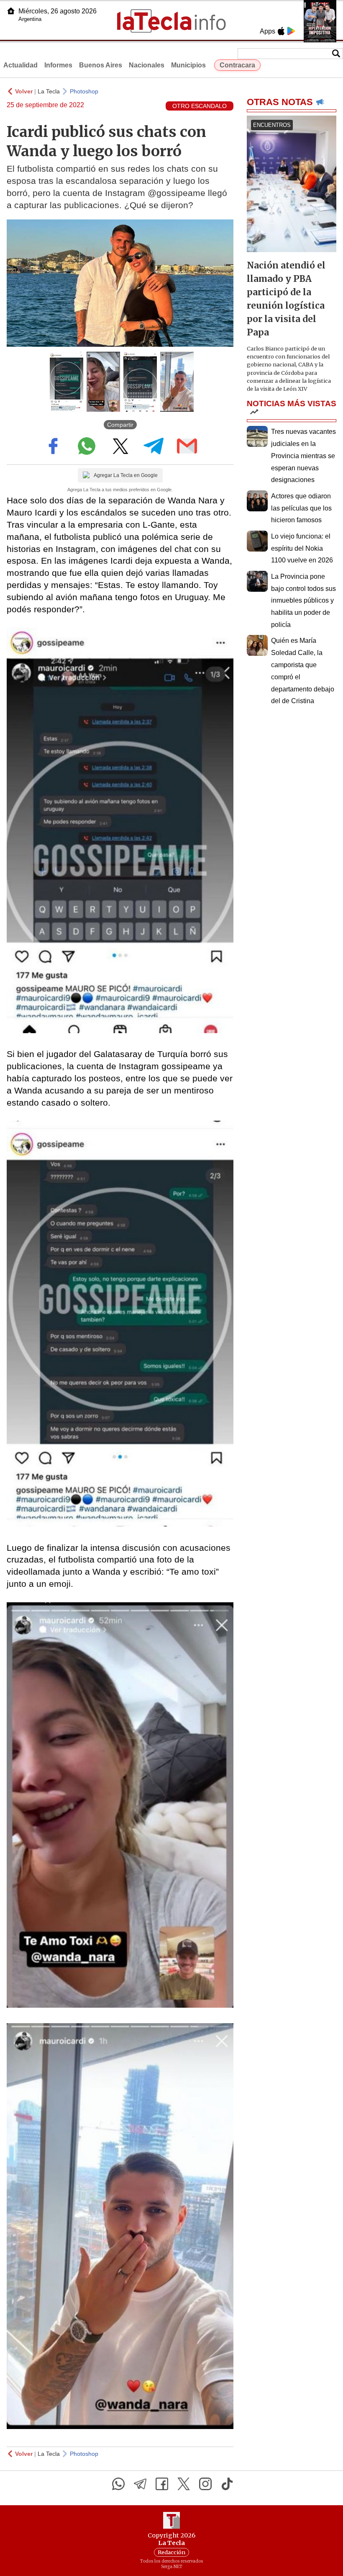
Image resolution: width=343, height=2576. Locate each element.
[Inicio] (11, 11)
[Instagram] (205, 2484)
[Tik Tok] (227, 2484)
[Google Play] (291, 31)
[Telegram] (140, 2484)
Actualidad (20, 65)
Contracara (237, 65)
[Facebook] (162, 2484)
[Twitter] (184, 2484)
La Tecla (49, 91)
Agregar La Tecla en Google (126, 475)
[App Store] (281, 31)
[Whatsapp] (118, 2484)
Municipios (188, 65)
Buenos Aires (101, 65)
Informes (58, 65)
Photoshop (84, 91)
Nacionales (147, 65)
